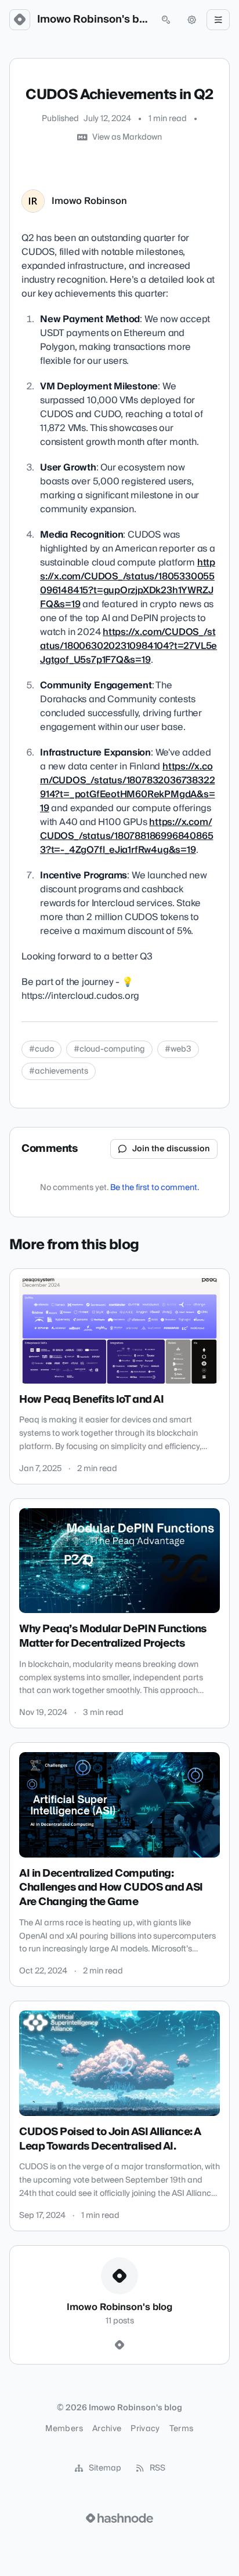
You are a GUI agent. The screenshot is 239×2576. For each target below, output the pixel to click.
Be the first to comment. (155, 1188)
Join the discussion (171, 1149)
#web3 (178, 1049)
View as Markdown (127, 137)
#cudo (41, 1049)
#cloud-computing (109, 1049)
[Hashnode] (119, 2345)
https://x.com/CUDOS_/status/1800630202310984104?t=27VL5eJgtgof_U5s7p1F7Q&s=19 (128, 646)
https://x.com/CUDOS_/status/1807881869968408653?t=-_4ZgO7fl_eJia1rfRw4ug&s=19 (126, 836)
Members (64, 2429)
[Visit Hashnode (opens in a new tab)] (119, 2518)
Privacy (145, 2429)
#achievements (59, 1071)
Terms (182, 2429)
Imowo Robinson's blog (93, 20)
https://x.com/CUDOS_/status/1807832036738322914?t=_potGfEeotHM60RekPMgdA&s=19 (128, 787)
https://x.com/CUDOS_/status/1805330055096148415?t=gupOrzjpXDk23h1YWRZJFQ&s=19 (128, 583)
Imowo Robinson (89, 201)
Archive (107, 2429)
